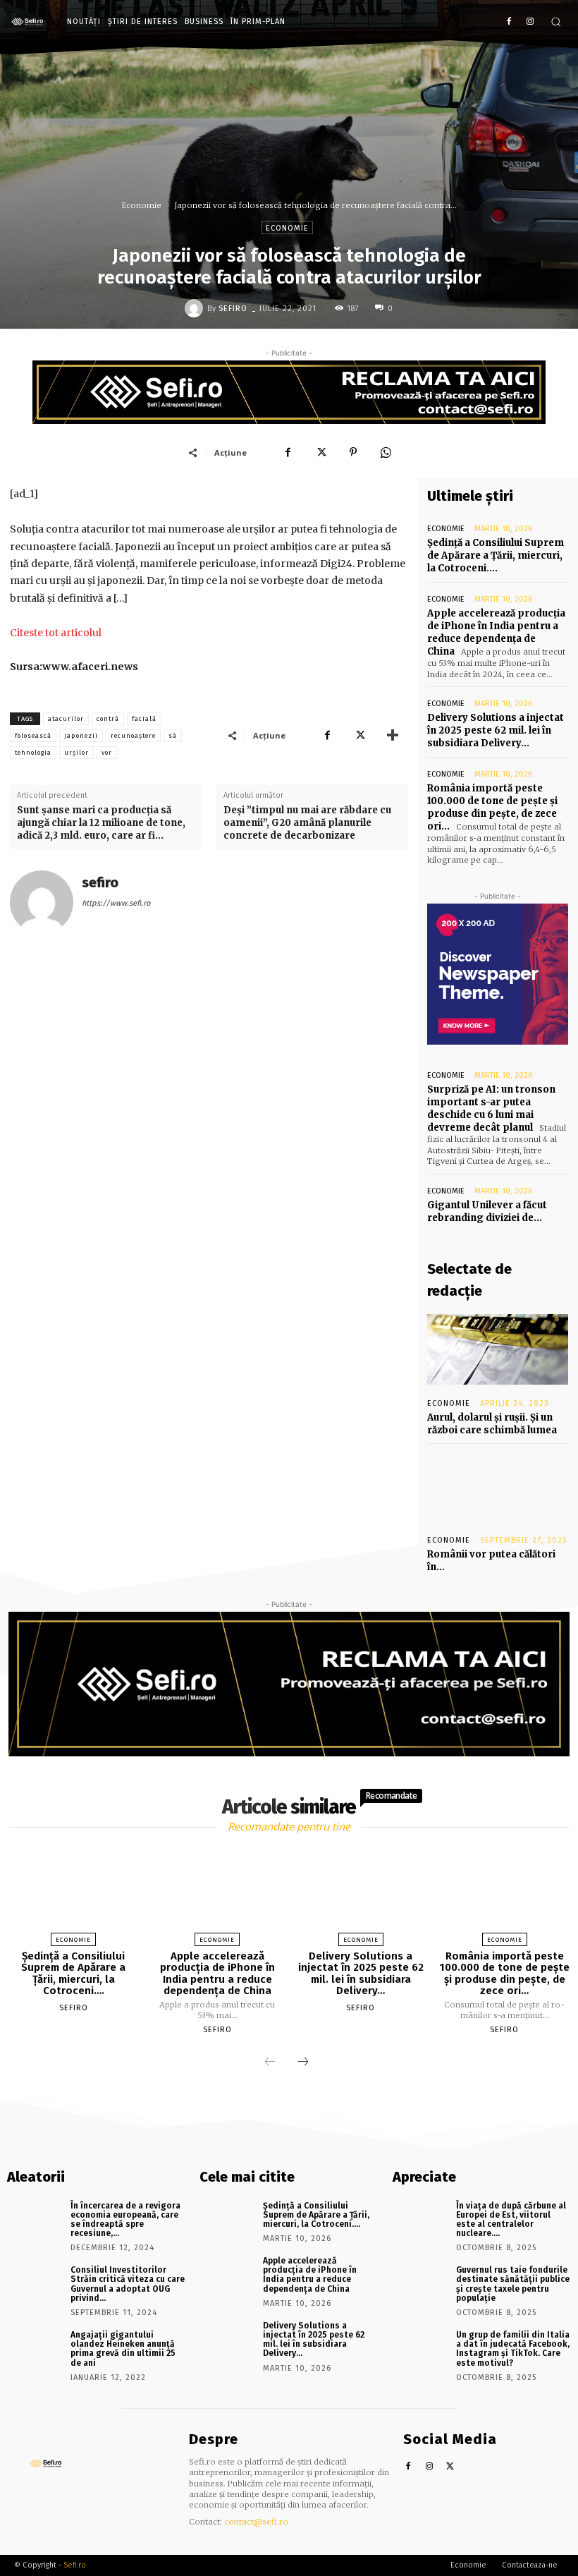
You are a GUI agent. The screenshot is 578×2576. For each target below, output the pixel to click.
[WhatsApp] (386, 452)
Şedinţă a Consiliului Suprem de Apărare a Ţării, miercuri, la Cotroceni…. (496, 555)
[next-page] (303, 2062)
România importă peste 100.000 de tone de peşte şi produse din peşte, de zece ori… (492, 808)
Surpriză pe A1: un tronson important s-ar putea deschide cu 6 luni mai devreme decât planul (491, 1109)
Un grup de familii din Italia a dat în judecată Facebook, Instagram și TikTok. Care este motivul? (513, 2349)
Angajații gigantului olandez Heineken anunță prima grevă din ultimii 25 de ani (123, 2349)
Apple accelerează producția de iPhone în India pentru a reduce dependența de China (496, 633)
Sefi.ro (75, 2565)
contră (108, 719)
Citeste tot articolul (56, 633)
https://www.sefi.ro (116, 903)
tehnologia (33, 753)
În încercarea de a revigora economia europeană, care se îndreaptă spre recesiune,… (125, 2220)
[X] (321, 452)
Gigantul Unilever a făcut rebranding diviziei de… (487, 1211)
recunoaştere (133, 736)
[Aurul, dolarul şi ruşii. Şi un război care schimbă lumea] (498, 1349)
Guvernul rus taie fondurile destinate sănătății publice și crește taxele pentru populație (513, 2284)
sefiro (233, 309)
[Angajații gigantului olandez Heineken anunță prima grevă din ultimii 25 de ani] (34, 2348)
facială (144, 719)
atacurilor (66, 719)
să (173, 736)
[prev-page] (270, 2062)
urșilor (76, 753)
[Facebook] (509, 22)
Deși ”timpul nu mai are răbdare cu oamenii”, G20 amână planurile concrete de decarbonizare (307, 823)
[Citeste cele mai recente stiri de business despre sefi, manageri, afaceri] (31, 22)
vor (107, 753)
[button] (556, 22)
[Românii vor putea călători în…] (498, 1486)
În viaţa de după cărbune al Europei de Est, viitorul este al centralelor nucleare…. (511, 2220)
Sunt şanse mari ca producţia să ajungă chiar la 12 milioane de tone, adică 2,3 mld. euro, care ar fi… (101, 823)
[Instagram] (530, 22)
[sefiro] (196, 308)
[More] (393, 735)
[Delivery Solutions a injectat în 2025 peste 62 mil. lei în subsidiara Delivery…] (361, 1893)
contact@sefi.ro (256, 2522)
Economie (142, 205)
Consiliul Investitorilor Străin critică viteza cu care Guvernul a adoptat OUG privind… (128, 2284)
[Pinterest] (353, 452)
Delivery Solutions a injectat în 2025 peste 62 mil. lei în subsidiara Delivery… (496, 730)
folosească (33, 736)
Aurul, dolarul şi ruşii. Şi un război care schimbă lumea (492, 1424)
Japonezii (81, 736)
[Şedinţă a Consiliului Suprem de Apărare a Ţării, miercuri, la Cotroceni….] (73, 1893)
